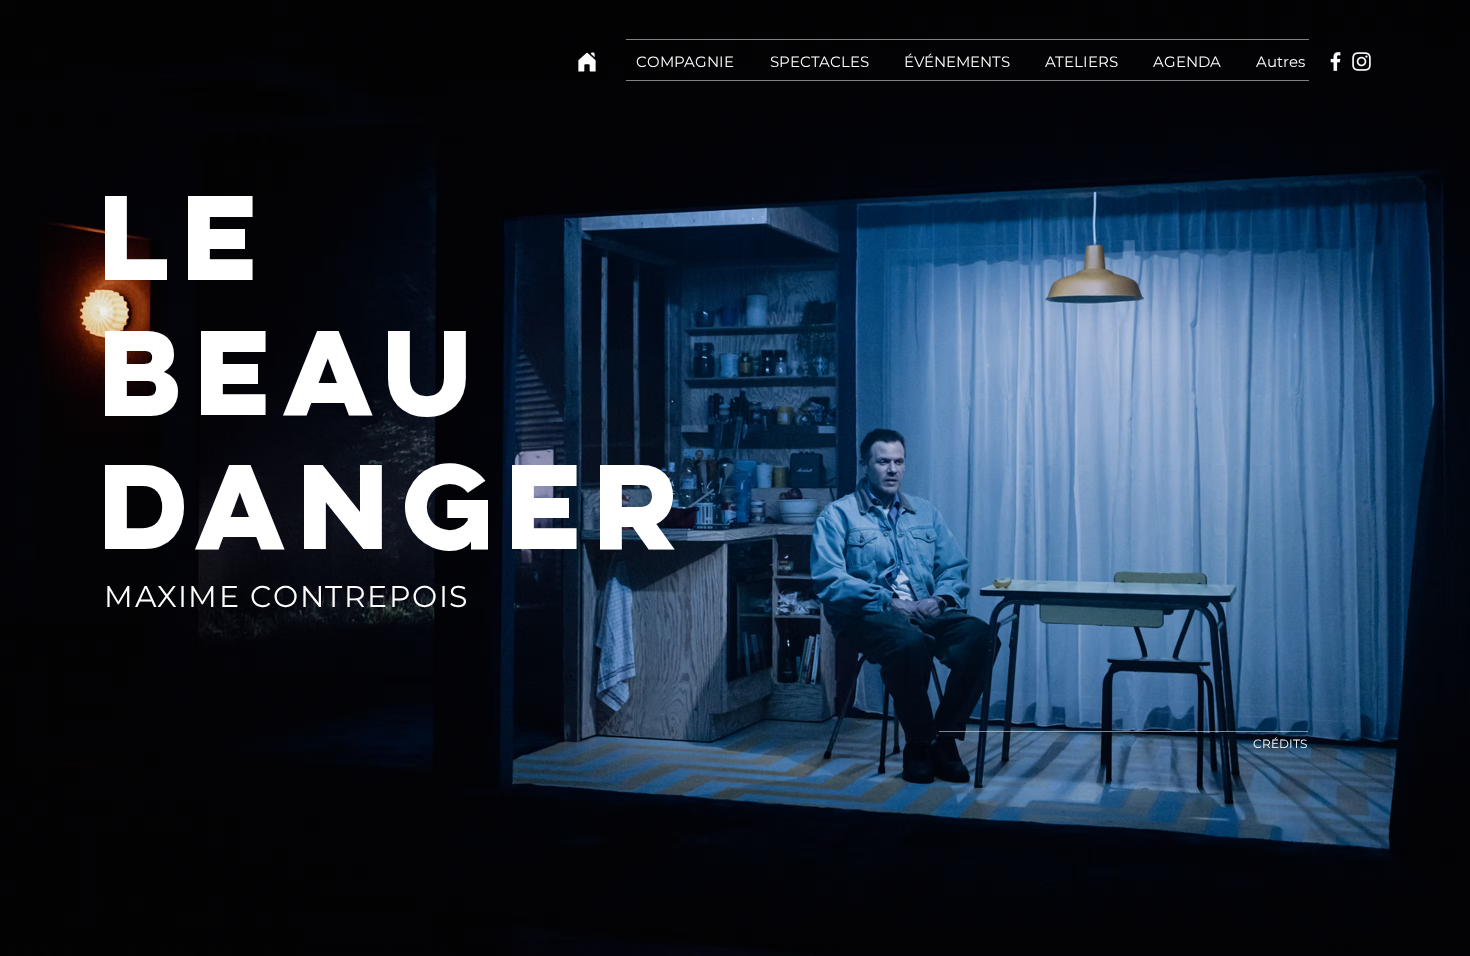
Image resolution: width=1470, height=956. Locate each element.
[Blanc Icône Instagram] (1361, 61)
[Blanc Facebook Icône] (1335, 61)
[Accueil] (587, 62)
